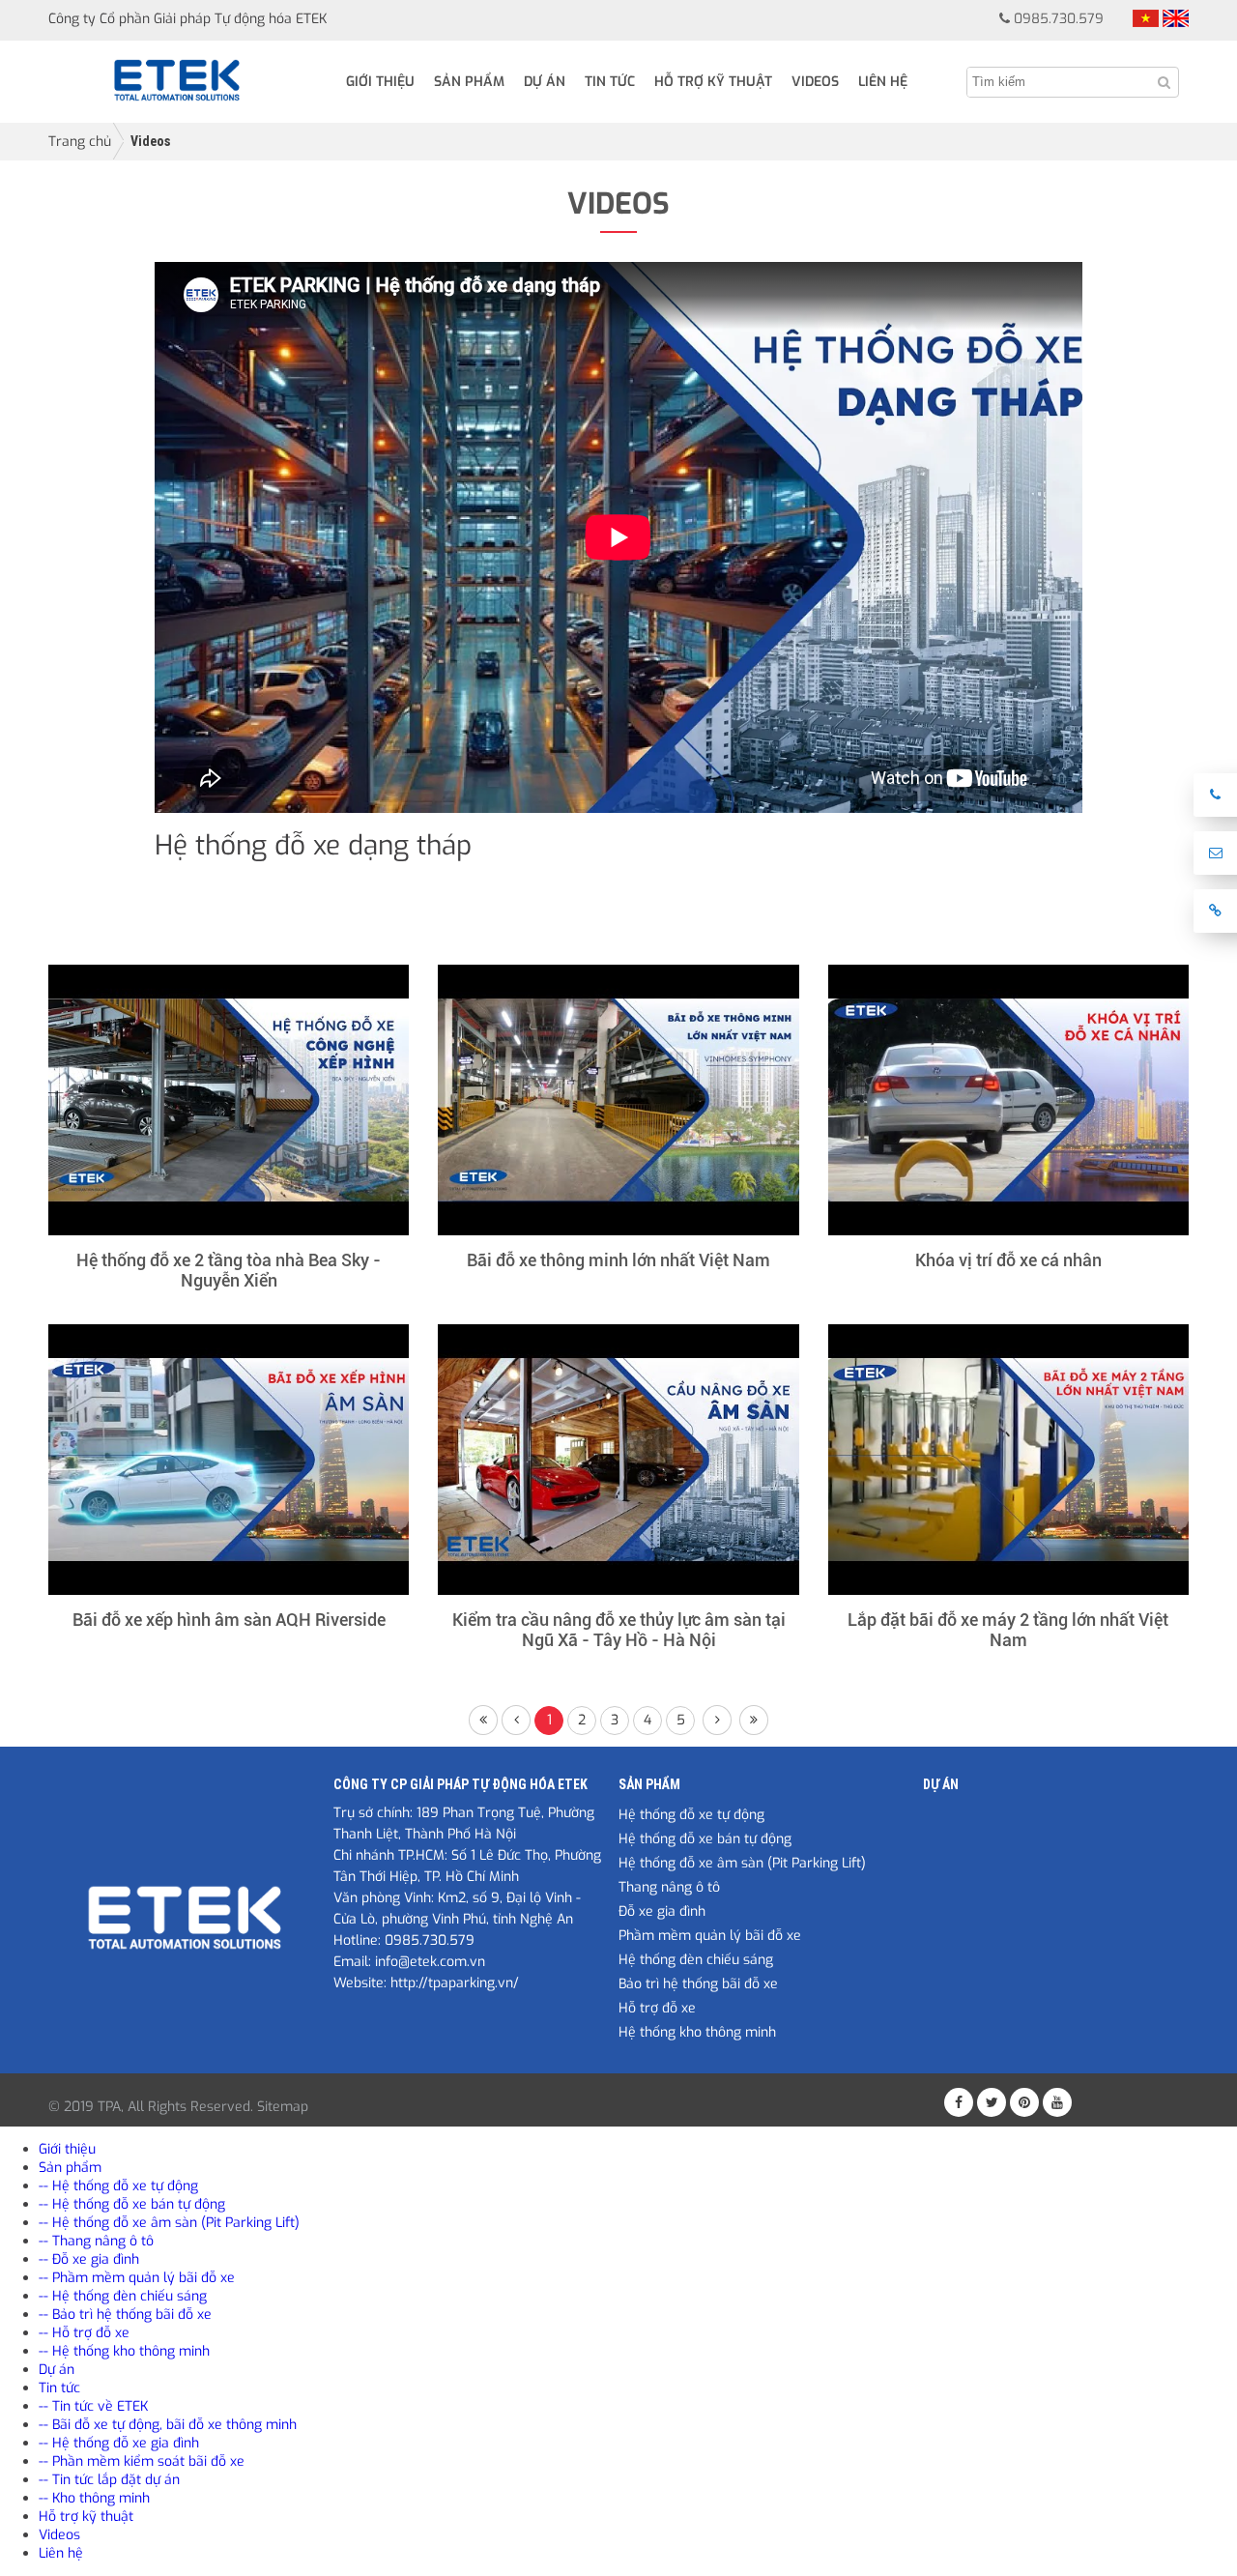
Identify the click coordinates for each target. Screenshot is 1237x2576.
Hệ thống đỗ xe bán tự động (705, 1839)
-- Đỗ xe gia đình (89, 2259)
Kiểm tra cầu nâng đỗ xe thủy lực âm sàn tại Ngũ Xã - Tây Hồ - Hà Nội (619, 1630)
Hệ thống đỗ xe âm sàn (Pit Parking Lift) (742, 1863)
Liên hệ (883, 82)
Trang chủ (80, 142)
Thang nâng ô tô (669, 1887)
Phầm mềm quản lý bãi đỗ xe (710, 1936)
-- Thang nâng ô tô (96, 2241)
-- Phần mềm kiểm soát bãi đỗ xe (142, 2461)
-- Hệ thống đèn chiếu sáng (123, 2296)
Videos (815, 82)
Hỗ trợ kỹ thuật (713, 82)
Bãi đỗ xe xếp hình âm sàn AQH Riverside (229, 1620)
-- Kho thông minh (94, 2498)
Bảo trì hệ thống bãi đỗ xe (698, 1984)
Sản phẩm (469, 82)
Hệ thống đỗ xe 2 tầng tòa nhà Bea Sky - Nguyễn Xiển (229, 1270)
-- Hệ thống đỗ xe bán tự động (132, 2204)
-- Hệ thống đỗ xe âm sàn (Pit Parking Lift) (169, 2223)
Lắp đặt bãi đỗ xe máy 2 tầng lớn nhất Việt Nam (1008, 1630)
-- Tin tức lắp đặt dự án (109, 2480)
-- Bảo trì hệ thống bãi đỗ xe (125, 2315)
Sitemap (283, 2107)
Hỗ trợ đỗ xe (657, 2008)
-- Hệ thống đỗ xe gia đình (119, 2443)
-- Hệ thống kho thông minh (124, 2351)
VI (1146, 18)
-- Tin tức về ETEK (93, 2406)
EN (1176, 18)
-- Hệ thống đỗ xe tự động (118, 2186)
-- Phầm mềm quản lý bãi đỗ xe (137, 2278)
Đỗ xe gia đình (662, 1911)
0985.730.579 (1059, 19)
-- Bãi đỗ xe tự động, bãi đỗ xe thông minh (168, 2425)
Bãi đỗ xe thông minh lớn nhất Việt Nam (618, 1260)
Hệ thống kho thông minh (697, 2032)
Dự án (545, 82)
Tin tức (610, 82)
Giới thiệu (380, 82)
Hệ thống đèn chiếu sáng (696, 1960)
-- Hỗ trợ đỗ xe (84, 2333)
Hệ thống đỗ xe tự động (691, 1815)
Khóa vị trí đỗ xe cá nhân (1008, 1260)
